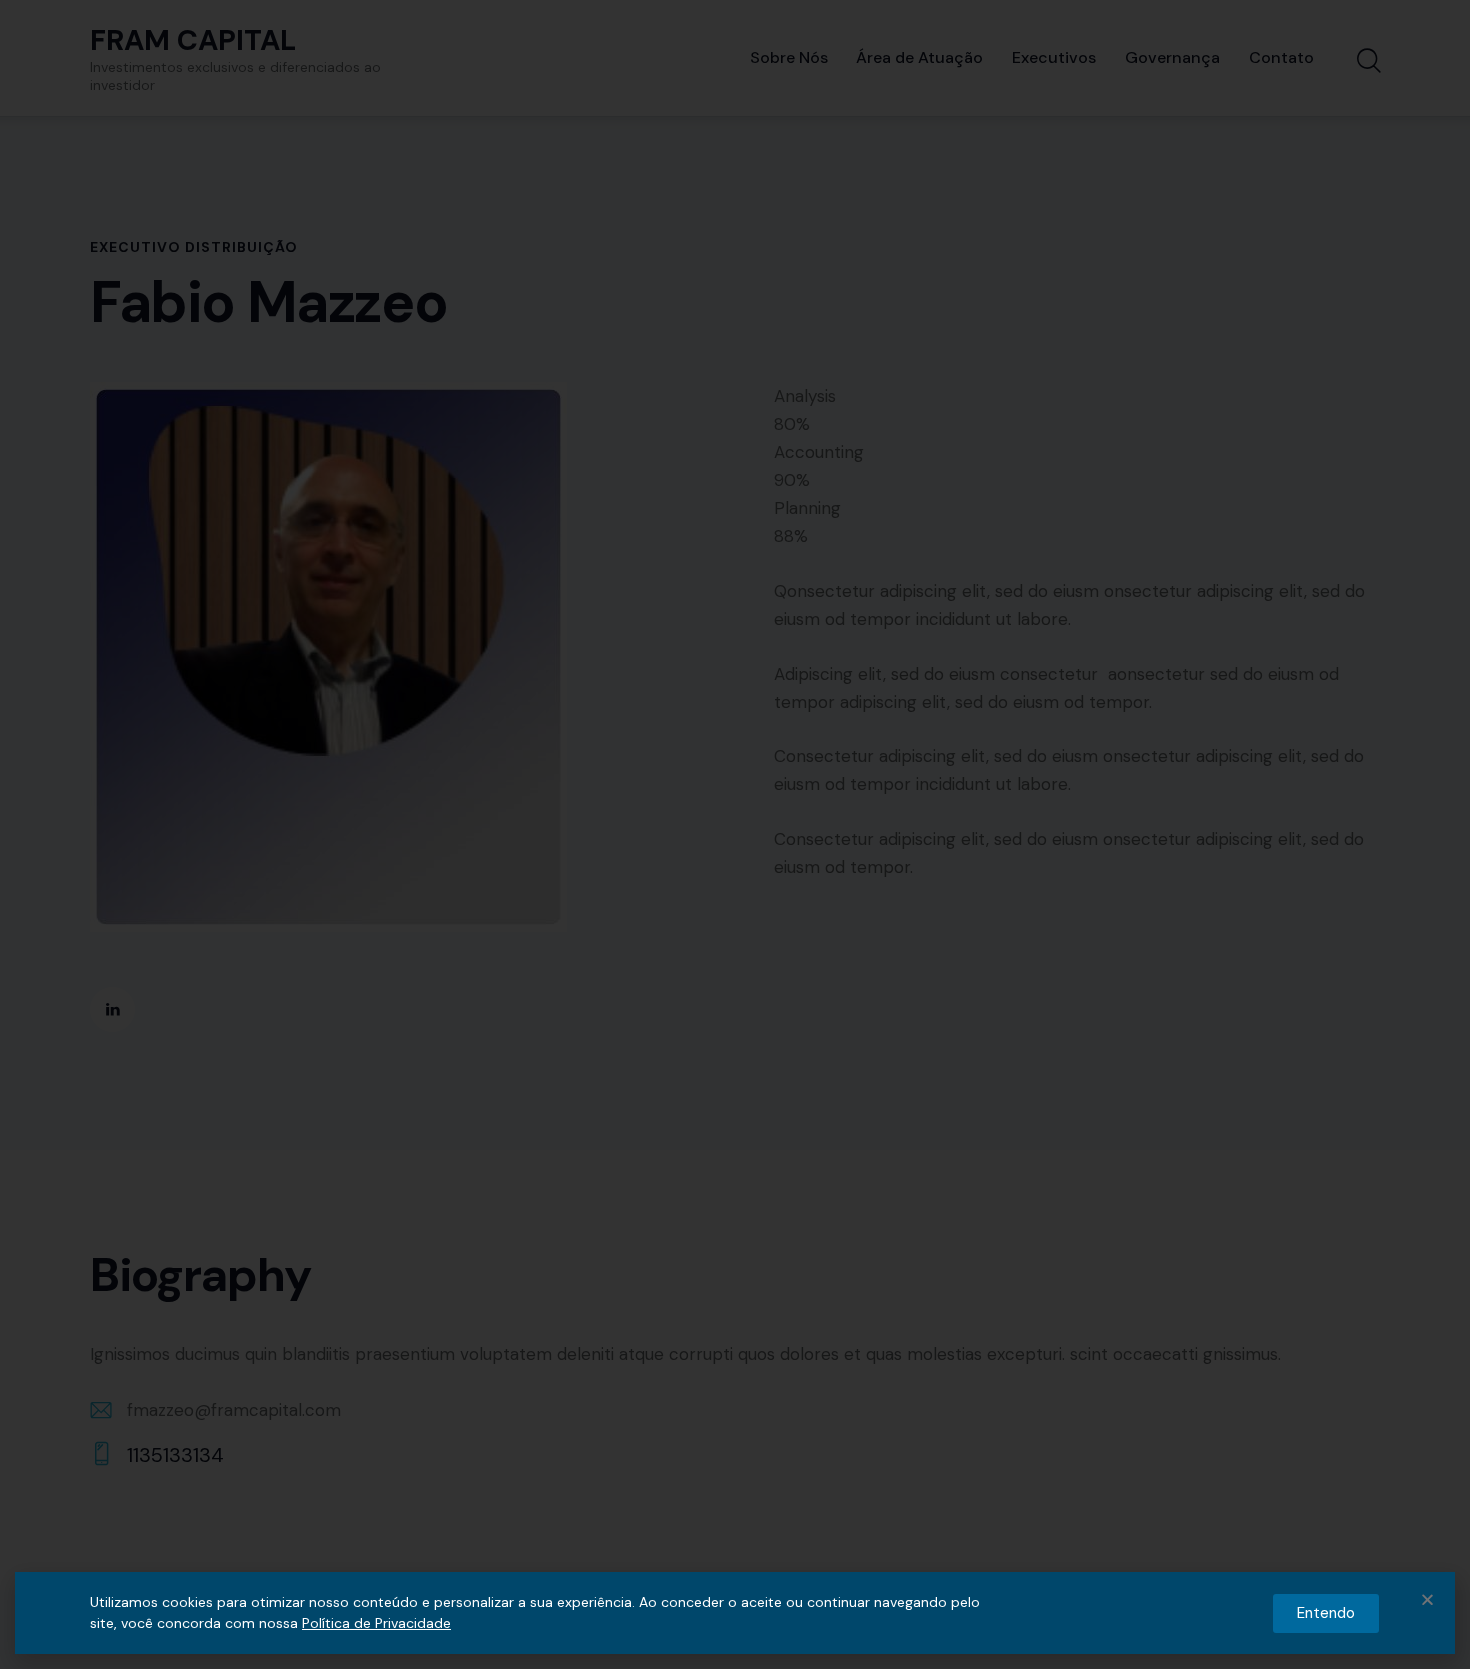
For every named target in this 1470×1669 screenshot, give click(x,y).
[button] (1427, 1599)
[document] (735, 834)
